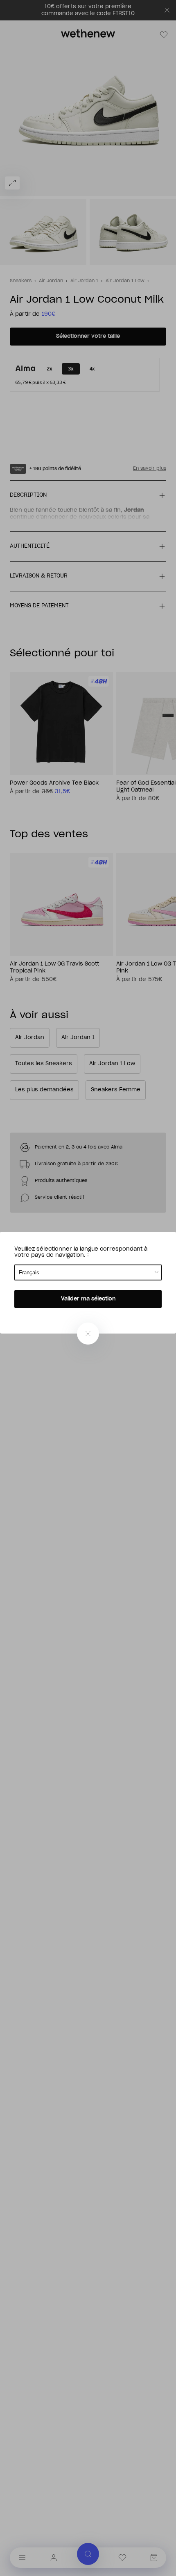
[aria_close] (88, 1334)
